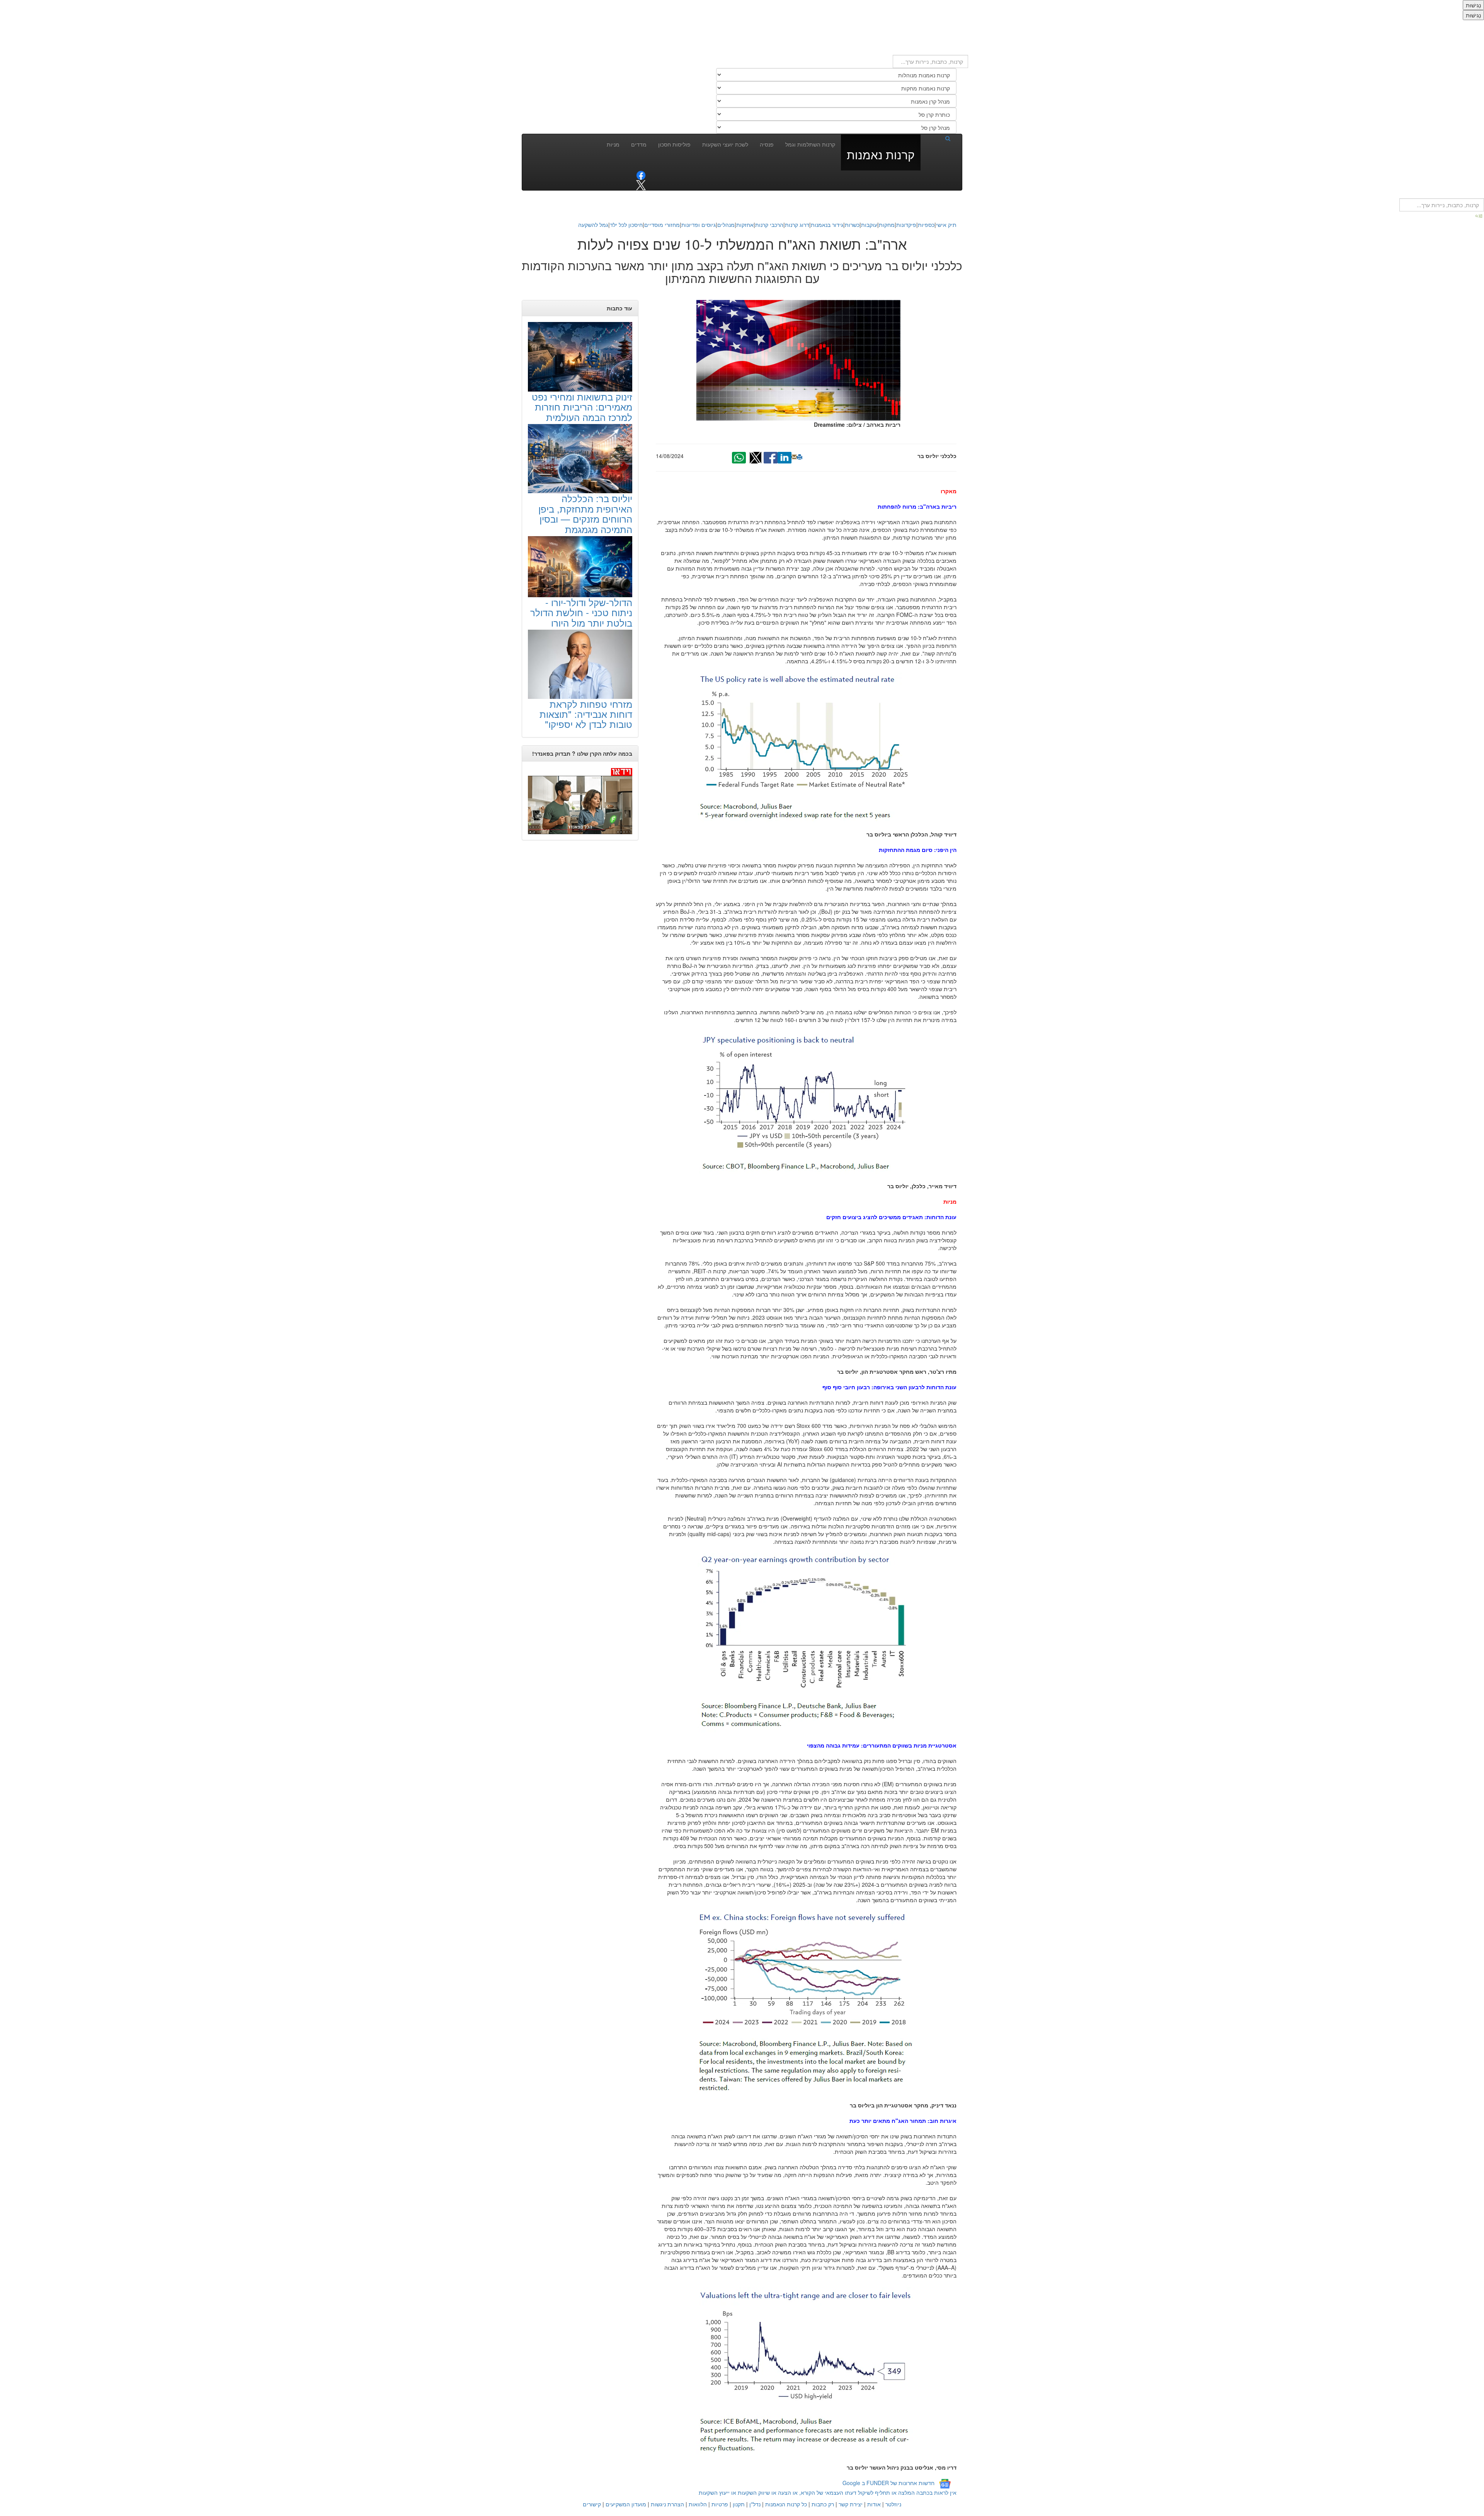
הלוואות (698, 2504)
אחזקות (745, 225)
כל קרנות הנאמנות (786, 2504)
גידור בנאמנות (827, 225)
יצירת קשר (851, 2504)
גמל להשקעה (593, 225)
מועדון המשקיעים (626, 2504)
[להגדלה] (806, 748)
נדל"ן (755, 2504)
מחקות (887, 225)
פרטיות (720, 2504)
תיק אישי (946, 225)
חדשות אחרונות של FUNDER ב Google (888, 2483)
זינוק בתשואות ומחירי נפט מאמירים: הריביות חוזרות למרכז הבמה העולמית (582, 407)
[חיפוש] (938, 138)
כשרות (852, 225)
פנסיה (767, 144)
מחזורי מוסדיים (662, 225)
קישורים (592, 2504)
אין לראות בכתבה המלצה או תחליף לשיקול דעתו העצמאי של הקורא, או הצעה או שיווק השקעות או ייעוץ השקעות (828, 2492)
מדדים (639, 144)
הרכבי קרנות (769, 225)
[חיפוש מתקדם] (1479, 215)
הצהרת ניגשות (667, 2504)
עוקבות (869, 225)
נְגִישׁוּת (1473, 5)
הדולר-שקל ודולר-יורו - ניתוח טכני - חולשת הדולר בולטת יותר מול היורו (581, 612)
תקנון (739, 2504)
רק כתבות (823, 2504)
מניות (613, 144)
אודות (874, 2504)
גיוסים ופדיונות (699, 225)
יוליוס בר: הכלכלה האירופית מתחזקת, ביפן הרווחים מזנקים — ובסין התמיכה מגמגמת (585, 513)
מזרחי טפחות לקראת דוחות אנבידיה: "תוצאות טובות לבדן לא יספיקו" (586, 714)
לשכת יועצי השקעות (725, 144)
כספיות (926, 225)
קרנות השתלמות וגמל (810, 144)
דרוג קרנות (797, 225)
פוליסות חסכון (674, 144)
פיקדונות (906, 225)
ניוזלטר (893, 2504)
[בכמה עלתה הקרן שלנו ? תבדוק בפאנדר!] (580, 801)
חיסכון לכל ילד (626, 225)
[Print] (800, 457)
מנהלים (726, 225)
